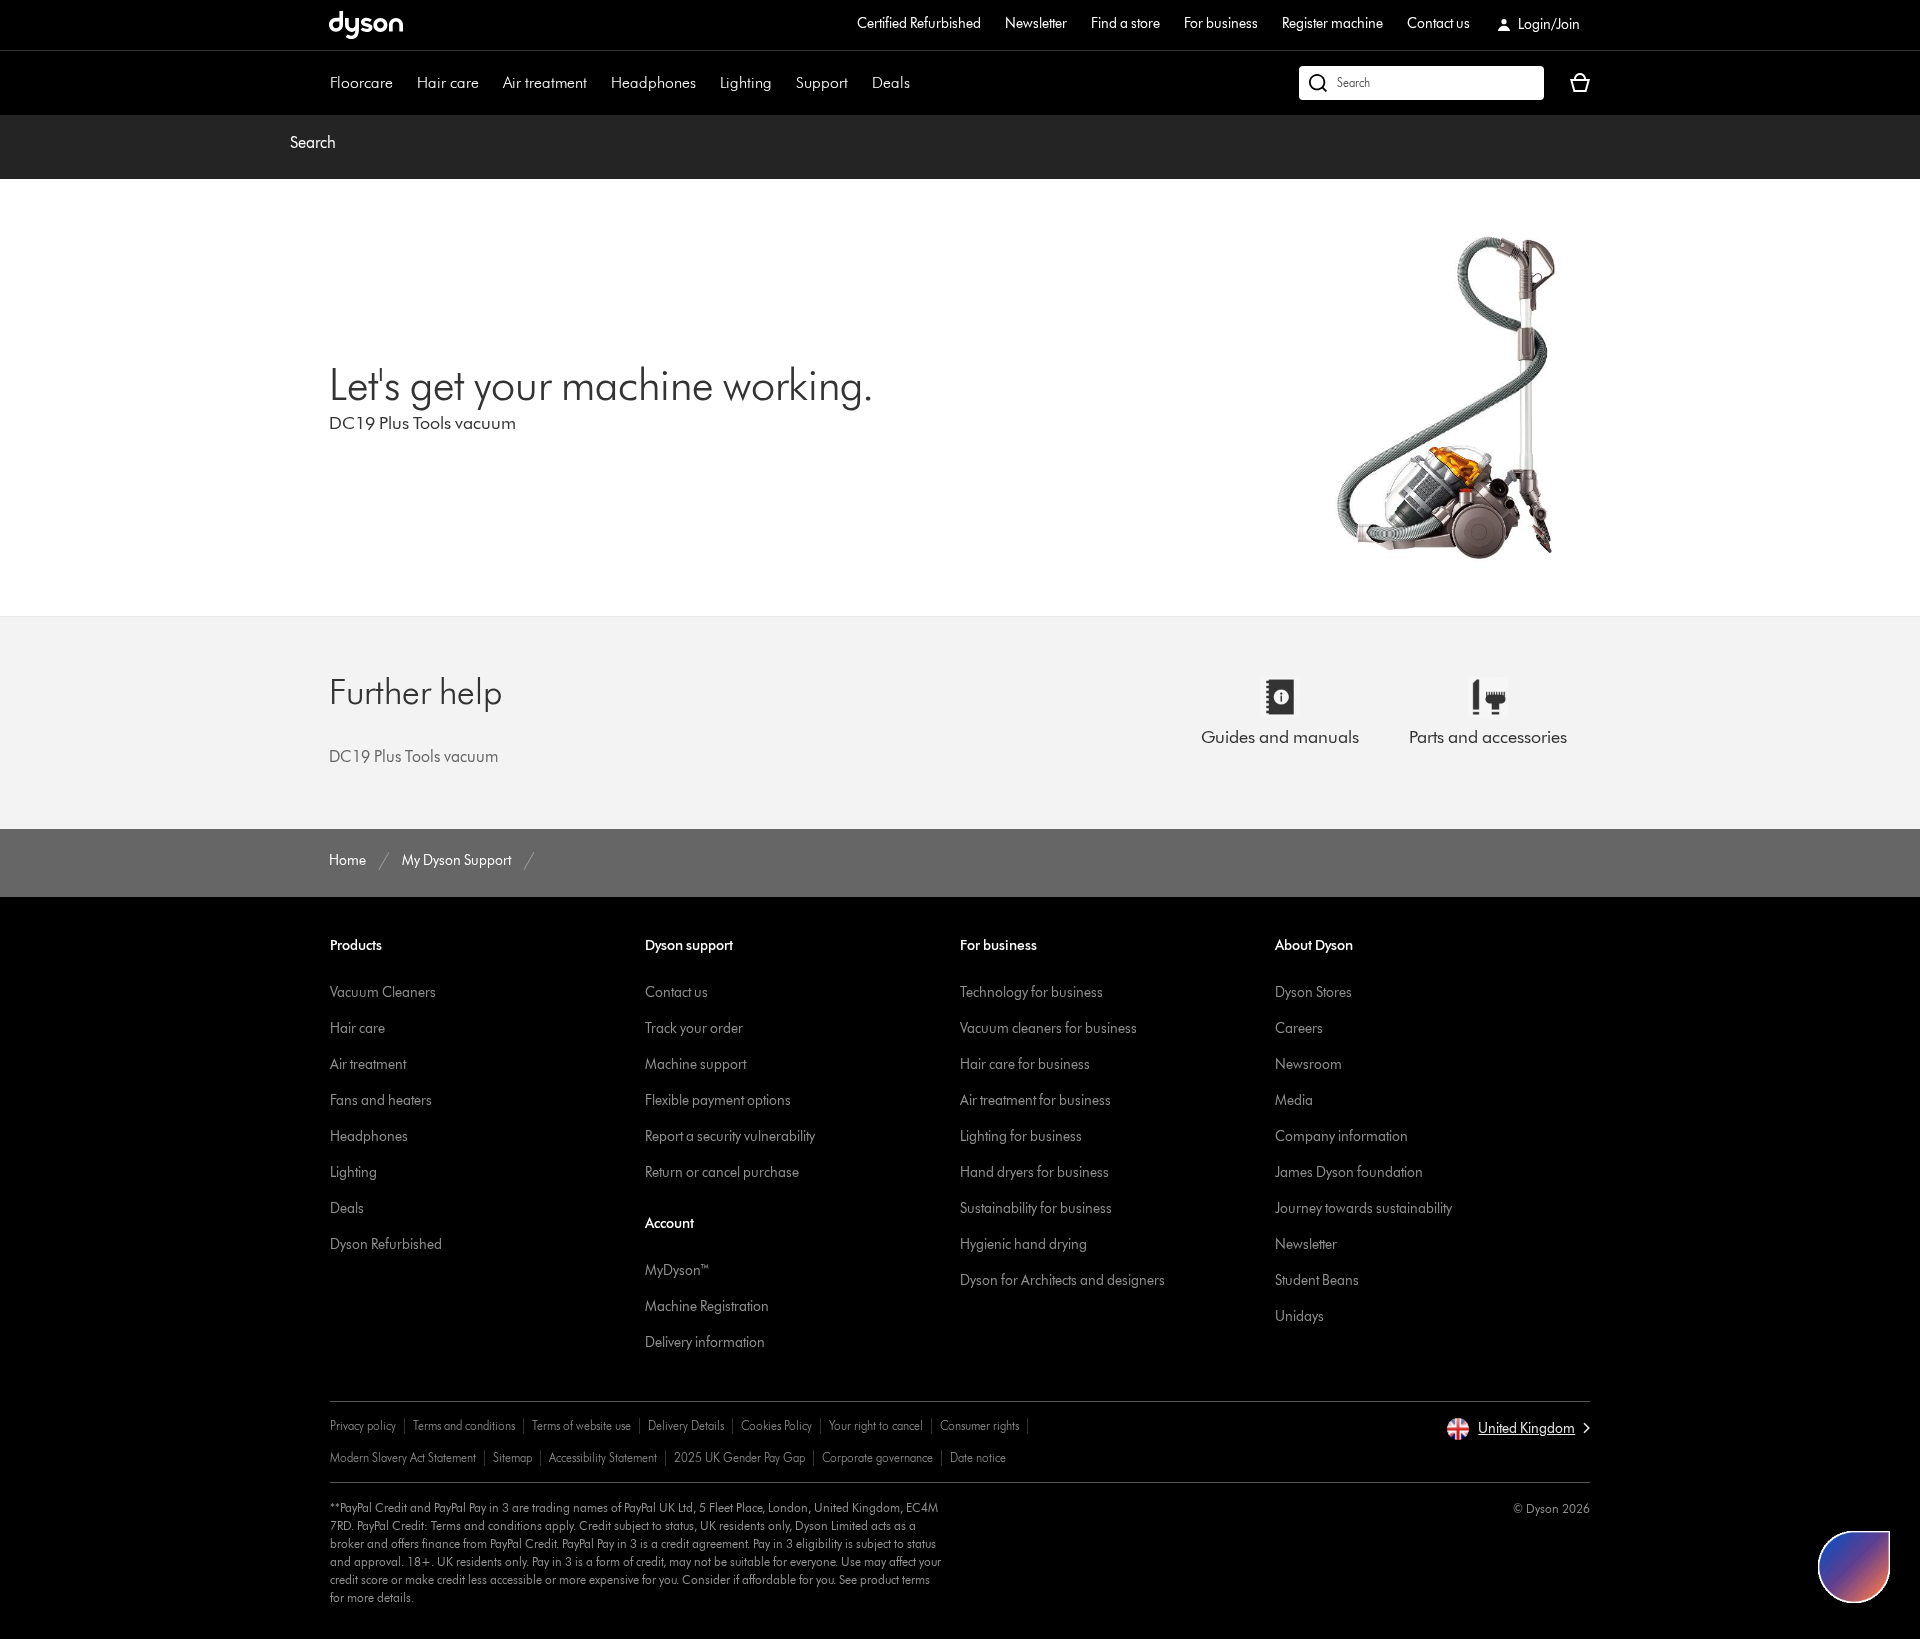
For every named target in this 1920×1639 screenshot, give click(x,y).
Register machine (1332, 23)
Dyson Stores (1313, 992)
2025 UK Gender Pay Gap (739, 1457)
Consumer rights (979, 1425)
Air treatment (545, 82)
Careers (1299, 1028)
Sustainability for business (1036, 1208)
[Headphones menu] (706, 83)
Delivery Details (686, 1425)
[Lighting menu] (782, 83)
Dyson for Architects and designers (1062, 1280)
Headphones (653, 82)
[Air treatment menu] (597, 83)
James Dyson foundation (1349, 1172)
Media (1294, 1100)
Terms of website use (581, 1425)
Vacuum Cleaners (383, 992)
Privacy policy (363, 1425)
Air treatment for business (1035, 1100)
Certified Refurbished (919, 23)
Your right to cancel (876, 1425)
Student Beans (1317, 1280)
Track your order (694, 1028)
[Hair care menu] (489, 83)
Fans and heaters (381, 1100)
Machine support (695, 1064)
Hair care (448, 82)
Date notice (978, 1457)
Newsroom (1308, 1064)
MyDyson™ (677, 1270)
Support (822, 82)
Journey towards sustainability (1363, 1208)
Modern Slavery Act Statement (403, 1457)
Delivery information (705, 1342)
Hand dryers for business (1034, 1172)
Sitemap (512, 1457)
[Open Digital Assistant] (1854, 1567)
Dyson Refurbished (386, 1244)
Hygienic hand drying (1023, 1244)
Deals (891, 82)
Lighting (746, 82)
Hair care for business (1025, 1064)
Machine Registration (707, 1306)
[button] (1518, 1429)
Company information (1341, 1136)
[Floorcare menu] (403, 83)
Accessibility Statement (603, 1457)
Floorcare (361, 82)
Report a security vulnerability (730, 1136)
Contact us (1438, 23)
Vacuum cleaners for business (1048, 1028)
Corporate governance (877, 1457)
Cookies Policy (776, 1425)
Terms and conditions (464, 1425)
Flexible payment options (718, 1100)
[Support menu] (858, 83)
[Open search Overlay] (1421, 83)
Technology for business (1031, 992)
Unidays (1299, 1316)
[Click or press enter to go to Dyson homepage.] (366, 25)
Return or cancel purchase (722, 1172)
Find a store (1125, 23)
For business (1221, 23)
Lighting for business (1021, 1136)
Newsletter (1036, 23)
